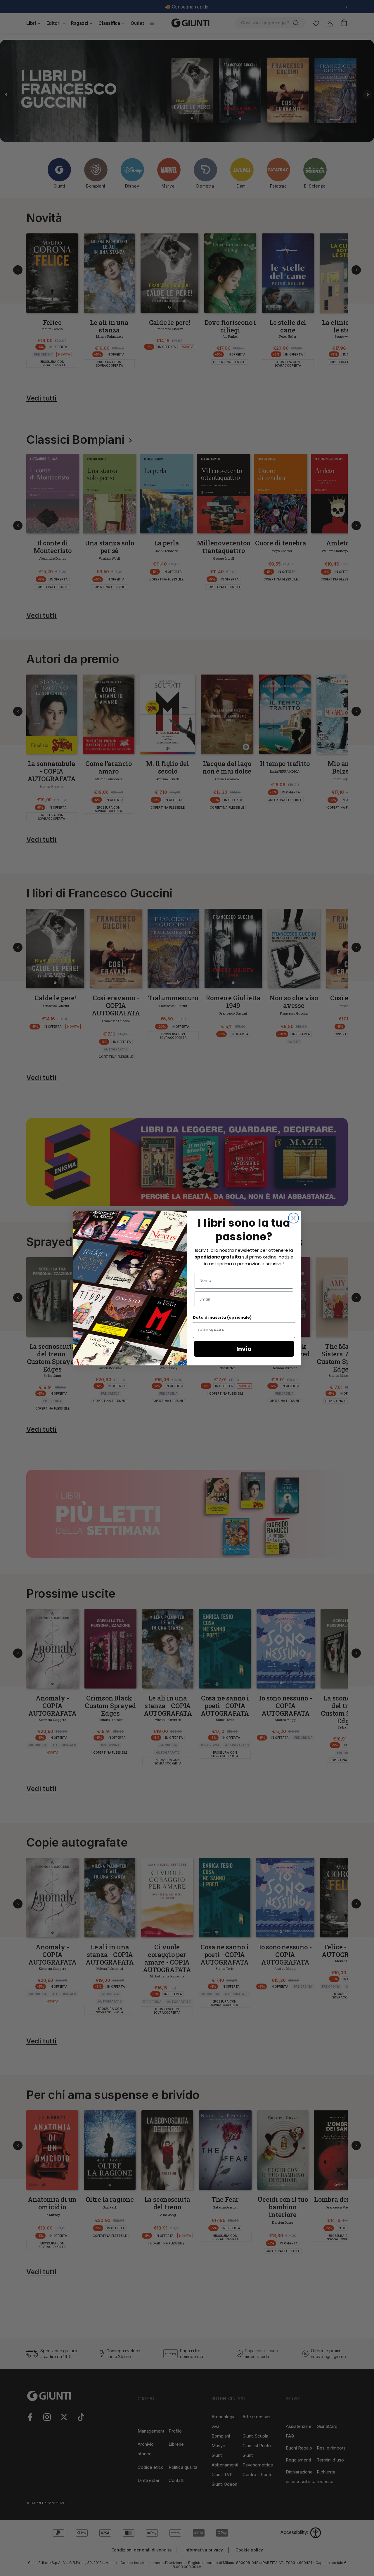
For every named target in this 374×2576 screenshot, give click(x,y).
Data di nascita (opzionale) (222, 1317)
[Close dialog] (294, 1218)
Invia (244, 1349)
